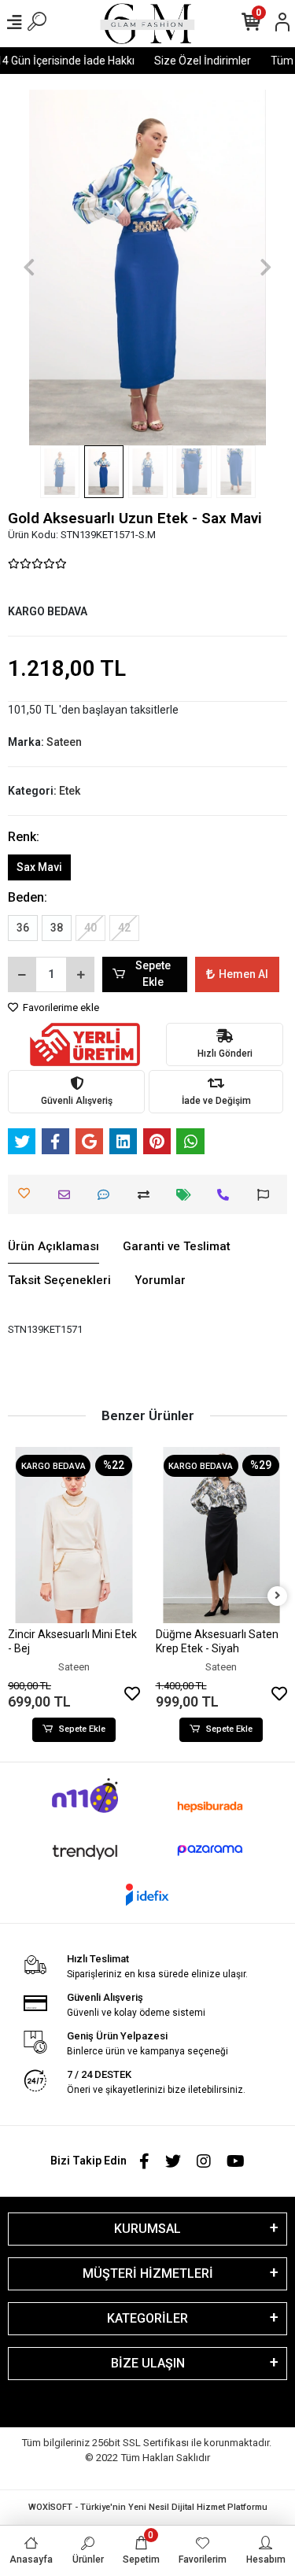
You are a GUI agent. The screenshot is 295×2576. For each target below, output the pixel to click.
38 (57, 928)
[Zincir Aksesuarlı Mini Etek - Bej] (74, 1535)
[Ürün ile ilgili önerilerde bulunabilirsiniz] (267, 1195)
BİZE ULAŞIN (148, 2363)
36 (23, 928)
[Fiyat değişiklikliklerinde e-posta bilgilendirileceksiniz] (188, 1195)
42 (124, 928)
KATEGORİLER (147, 2318)
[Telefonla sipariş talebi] (227, 1195)
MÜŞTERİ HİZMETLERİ (148, 2273)
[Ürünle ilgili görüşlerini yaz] (107, 1195)
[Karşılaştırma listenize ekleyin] (147, 1195)
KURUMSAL (147, 2229)
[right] (278, 1596)
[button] (29, 268)
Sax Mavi (39, 867)
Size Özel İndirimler (195, 61)
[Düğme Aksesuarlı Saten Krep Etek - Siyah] (222, 1535)
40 (90, 928)
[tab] (53, 1247)
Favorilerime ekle (60, 1008)
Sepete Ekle (153, 974)
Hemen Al (243, 974)
